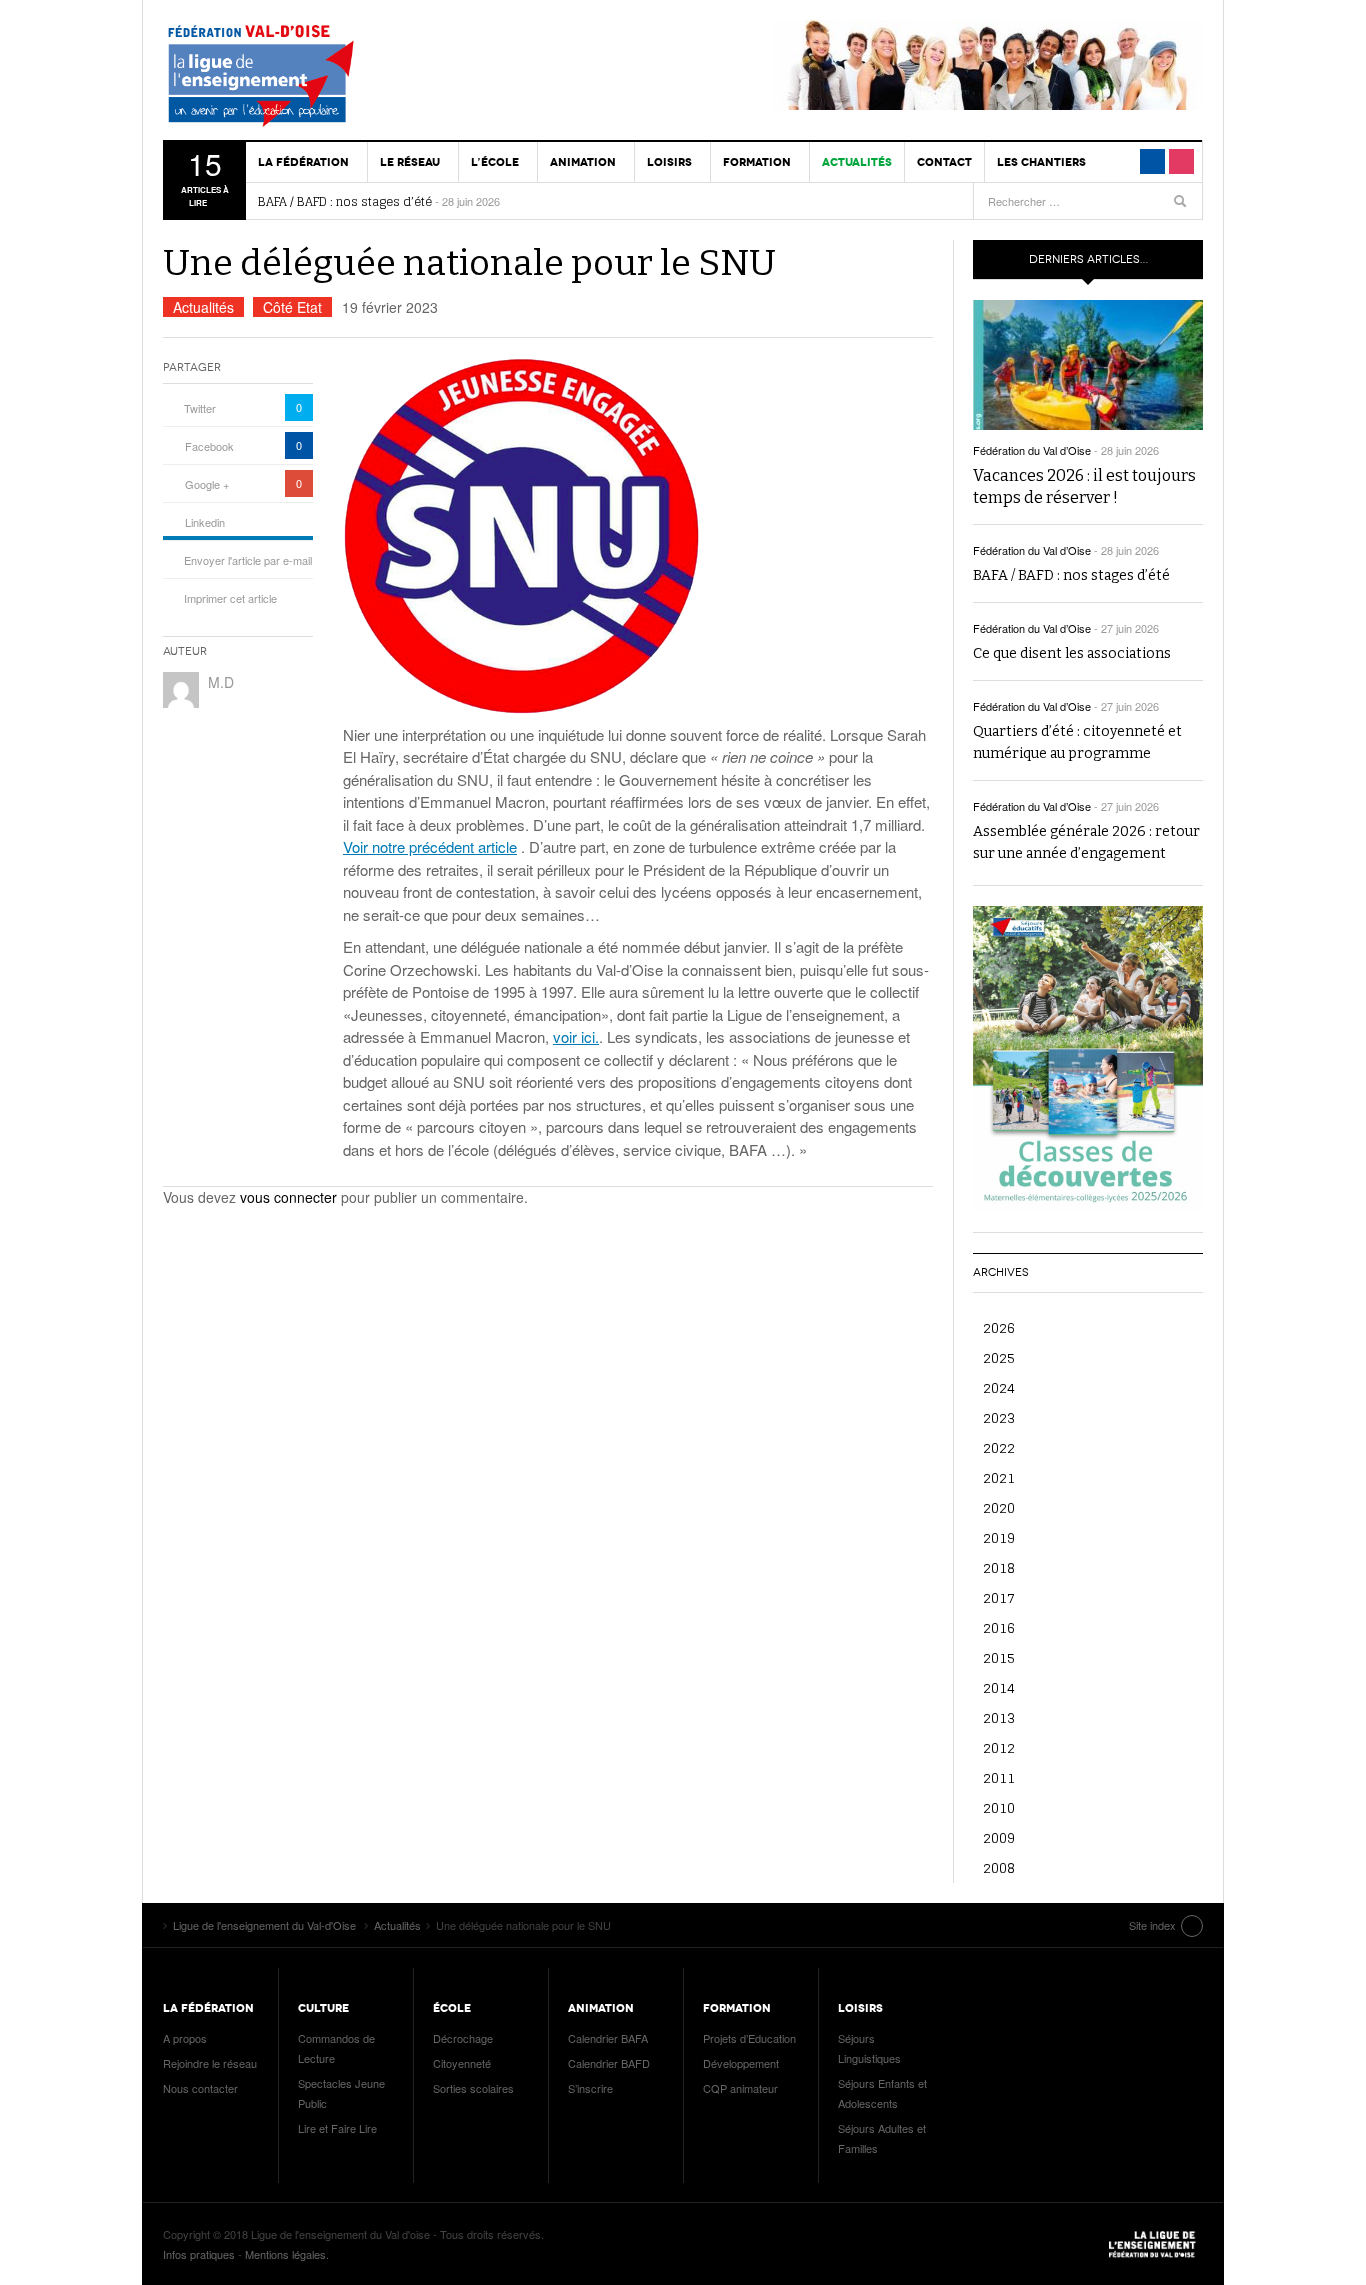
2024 (999, 1387)
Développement (741, 2063)
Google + (207, 484)
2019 (999, 1537)
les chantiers (1041, 162)
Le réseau (410, 162)
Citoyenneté (462, 2063)
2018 (999, 1567)
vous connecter (288, 1197)
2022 (999, 1447)
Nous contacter (200, 2088)
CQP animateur (740, 2088)
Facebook (209, 446)
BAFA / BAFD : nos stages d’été (345, 202)
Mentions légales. (287, 2254)
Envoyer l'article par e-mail (248, 560)
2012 (999, 1747)
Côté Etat (292, 307)
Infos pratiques (199, 2254)
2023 (999, 1417)
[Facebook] (1152, 161)
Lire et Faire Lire (337, 2128)
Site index (1152, 1925)
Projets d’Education (749, 2038)
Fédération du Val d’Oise (1032, 450)
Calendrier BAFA (608, 2038)
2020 (999, 1507)
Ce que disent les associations (1072, 653)
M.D (221, 682)
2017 (999, 1597)
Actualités (857, 162)
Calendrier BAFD (609, 2063)
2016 (999, 1627)
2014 (999, 1687)
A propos (185, 2038)
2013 (999, 1717)
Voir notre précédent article (430, 846)
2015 (999, 1657)
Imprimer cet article (230, 598)
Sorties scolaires (473, 2088)
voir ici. (576, 1036)
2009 (999, 1837)
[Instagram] (1181, 161)
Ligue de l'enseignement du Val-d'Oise (1153, 2244)
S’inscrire (590, 2088)
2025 (999, 1357)
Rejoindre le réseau (210, 2063)
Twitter (200, 408)
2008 (999, 1867)
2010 (999, 1807)
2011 (999, 1777)
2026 (999, 1327)
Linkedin (205, 522)
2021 (999, 1477)
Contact (944, 162)
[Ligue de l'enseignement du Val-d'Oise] (278, 80)
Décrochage (463, 2038)
